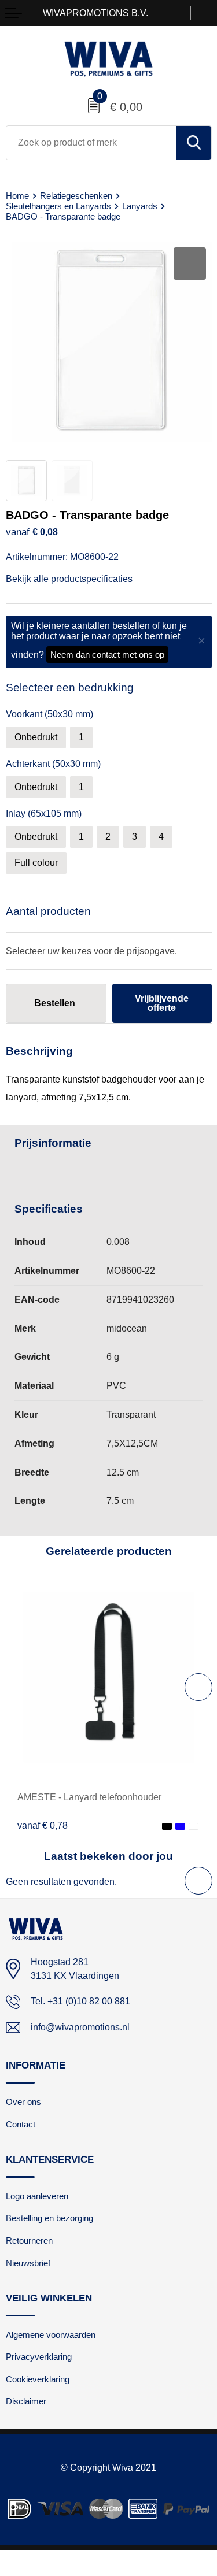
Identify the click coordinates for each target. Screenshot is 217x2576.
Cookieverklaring (38, 2379)
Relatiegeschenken (76, 196)
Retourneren (29, 2240)
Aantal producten (48, 911)
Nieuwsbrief (28, 2263)
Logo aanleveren (37, 2196)
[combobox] (91, 143)
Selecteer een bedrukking (70, 687)
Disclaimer (26, 2401)
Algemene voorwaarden (51, 2335)
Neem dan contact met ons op (107, 655)
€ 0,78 (43, 1825)
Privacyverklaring (39, 2357)
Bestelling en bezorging (49, 2218)
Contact (21, 2124)
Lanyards (140, 206)
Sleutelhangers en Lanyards (58, 206)
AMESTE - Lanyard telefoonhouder (89, 1797)
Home (17, 196)
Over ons (23, 2102)
